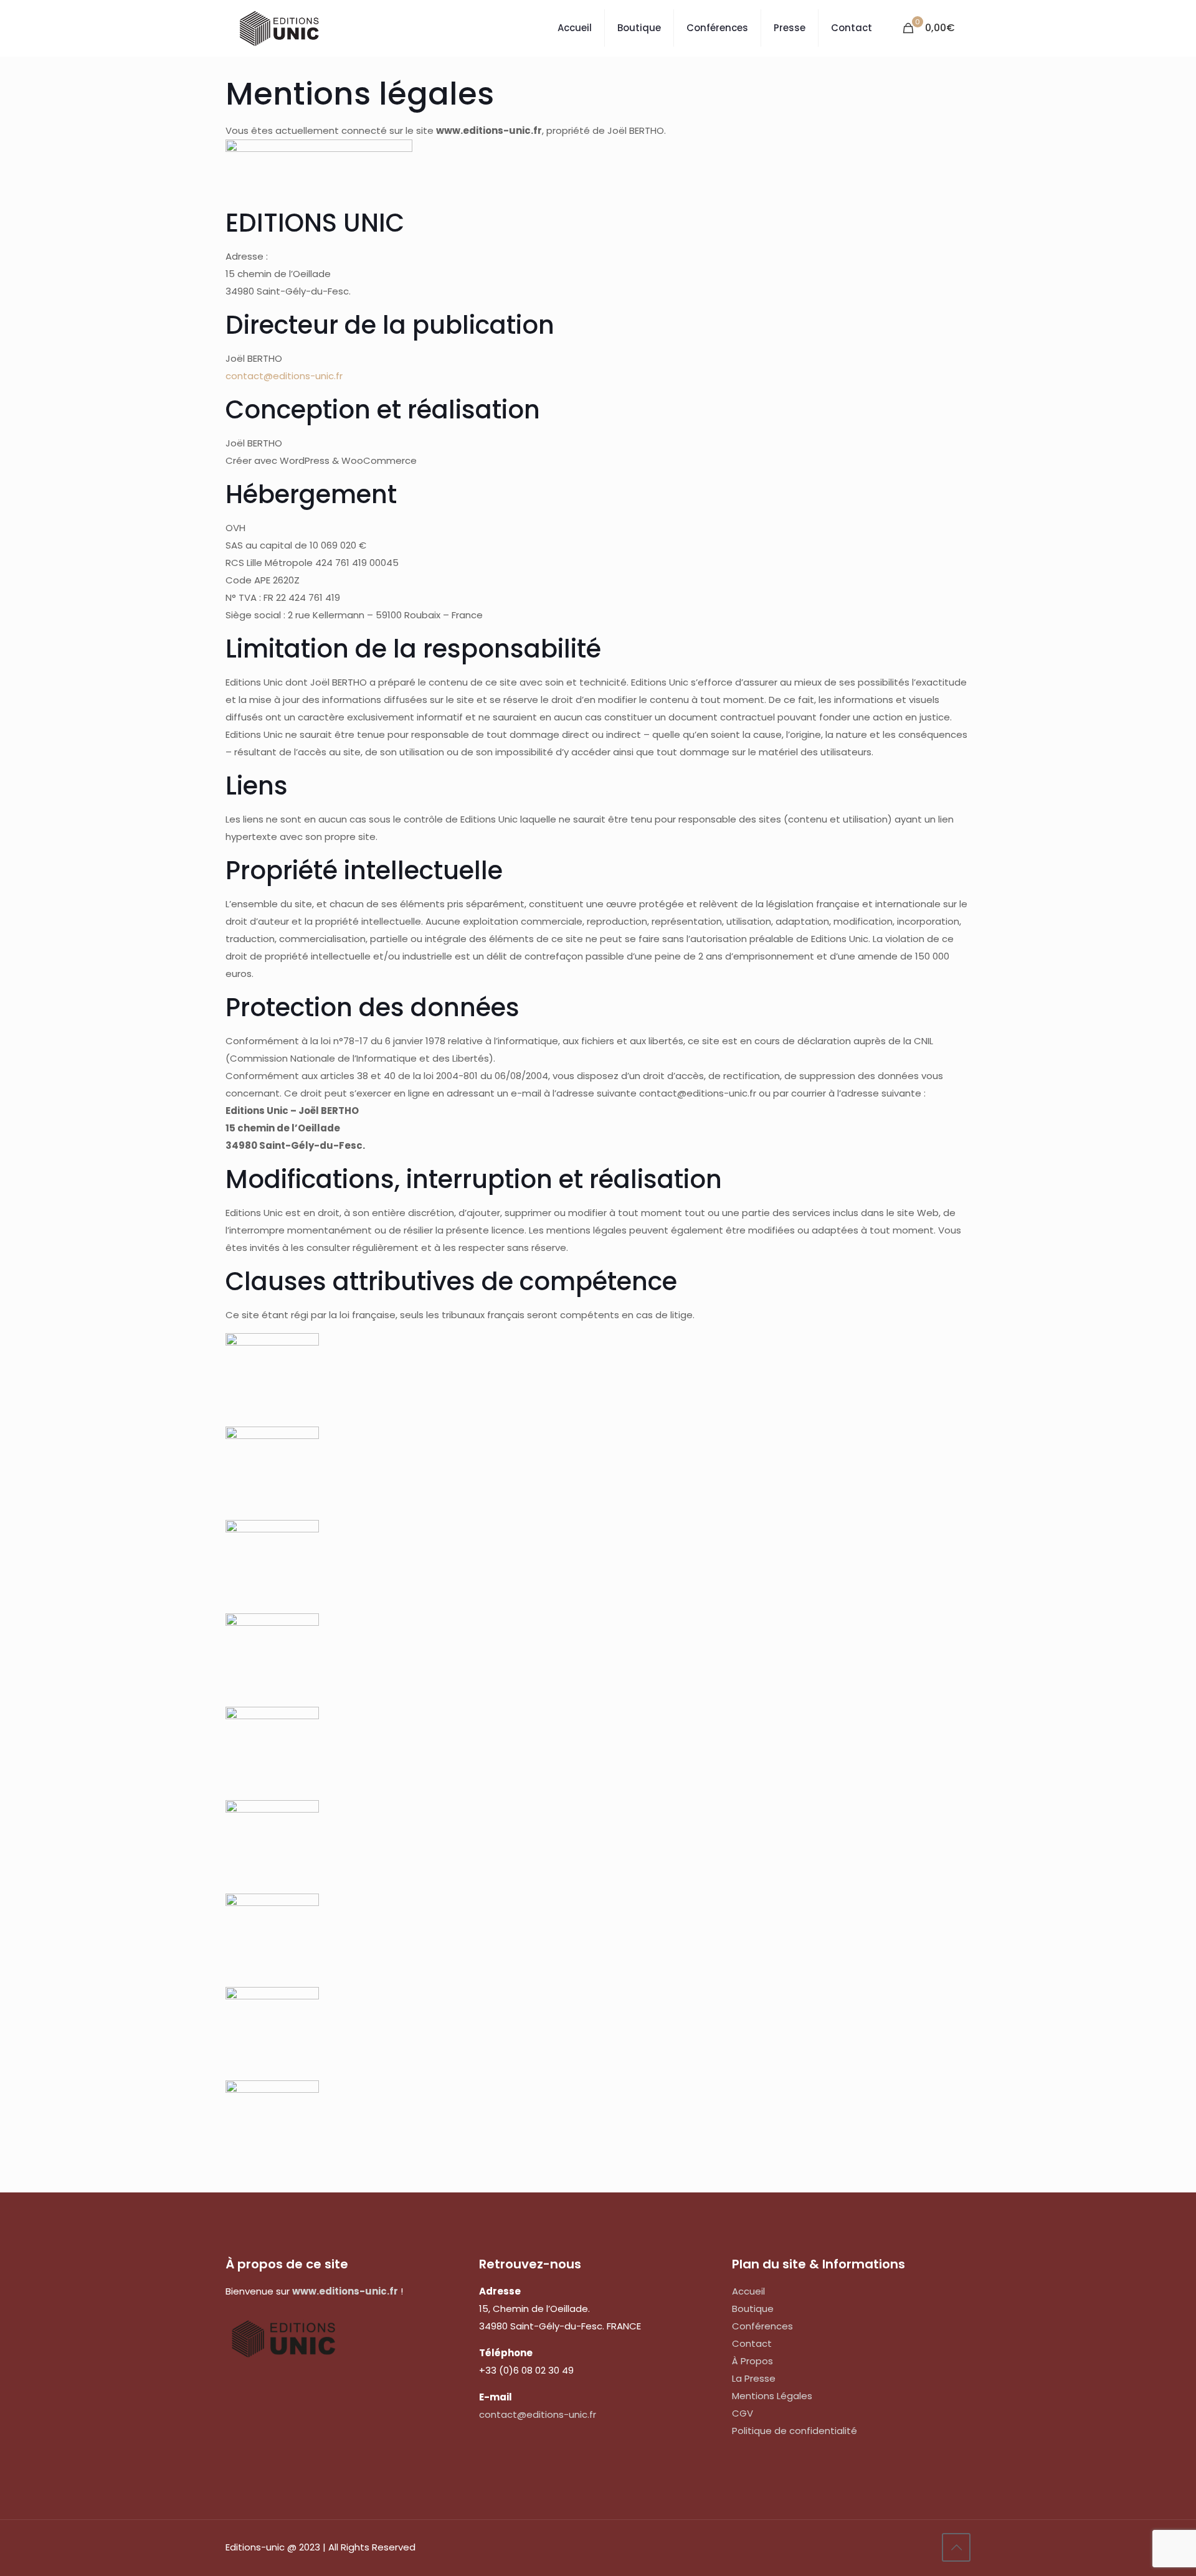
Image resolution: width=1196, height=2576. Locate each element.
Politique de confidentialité (795, 2431)
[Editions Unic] (279, 28)
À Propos (752, 2361)
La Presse (754, 2378)
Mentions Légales (772, 2396)
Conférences (762, 2326)
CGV (743, 2413)
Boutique (753, 2309)
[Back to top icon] (956, 2547)
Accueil (748, 2291)
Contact (752, 2343)
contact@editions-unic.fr (284, 376)
